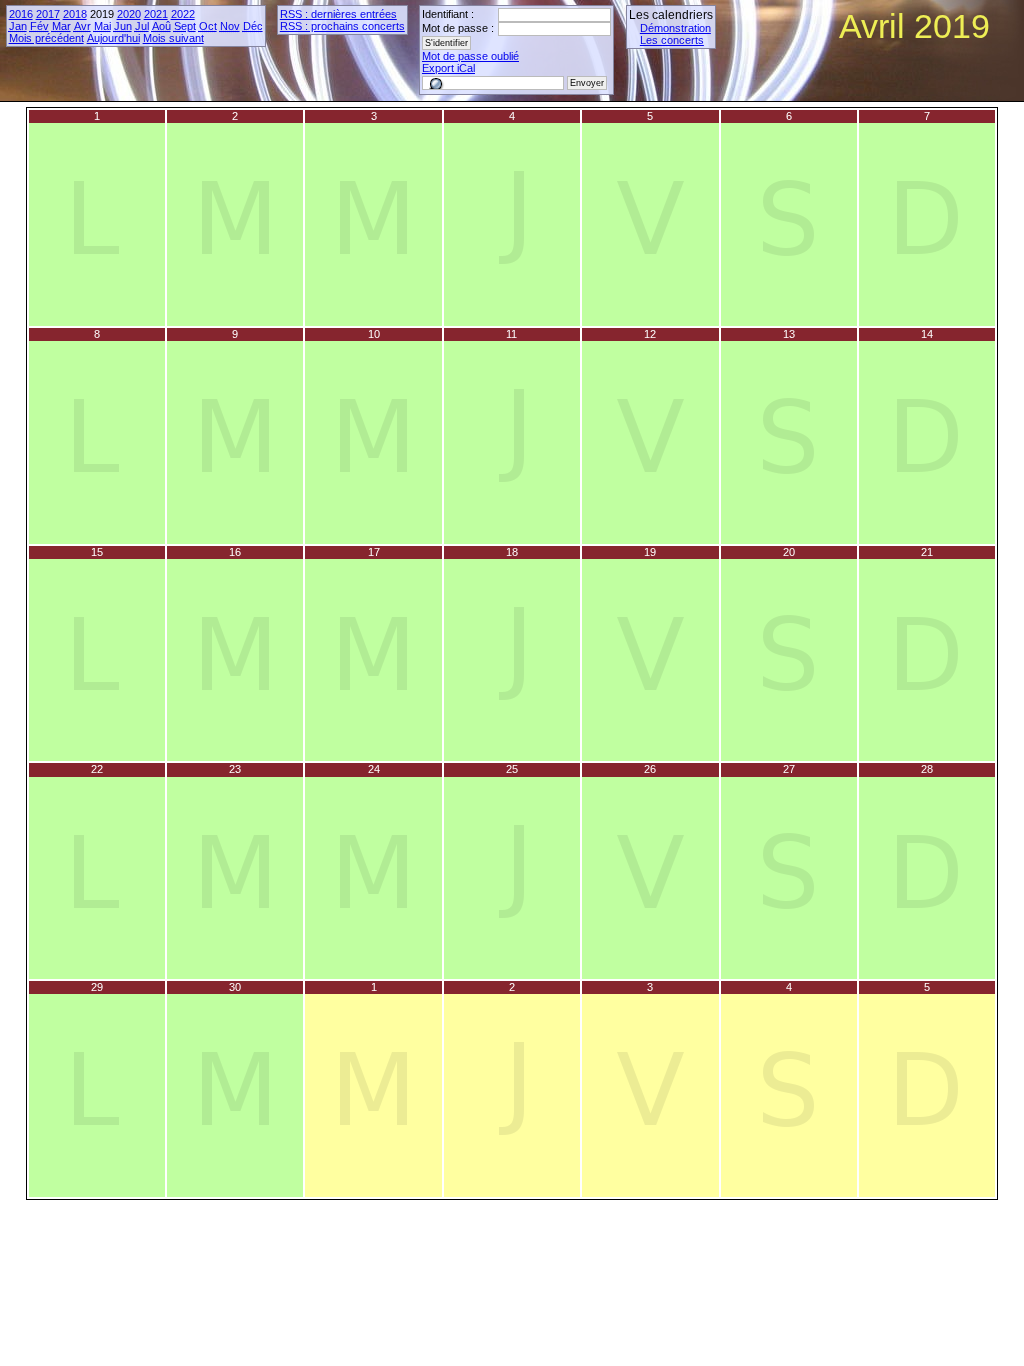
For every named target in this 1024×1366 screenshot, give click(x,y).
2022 (183, 14)
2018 (75, 14)
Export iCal (448, 68)
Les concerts (672, 40)
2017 (48, 14)
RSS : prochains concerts (342, 26)
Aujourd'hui (113, 38)
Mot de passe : (458, 28)
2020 (129, 14)
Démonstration (675, 28)
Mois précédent (46, 38)
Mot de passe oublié (470, 56)
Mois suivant (173, 38)
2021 (156, 14)
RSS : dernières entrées (338, 14)
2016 (21, 14)
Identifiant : (448, 14)
